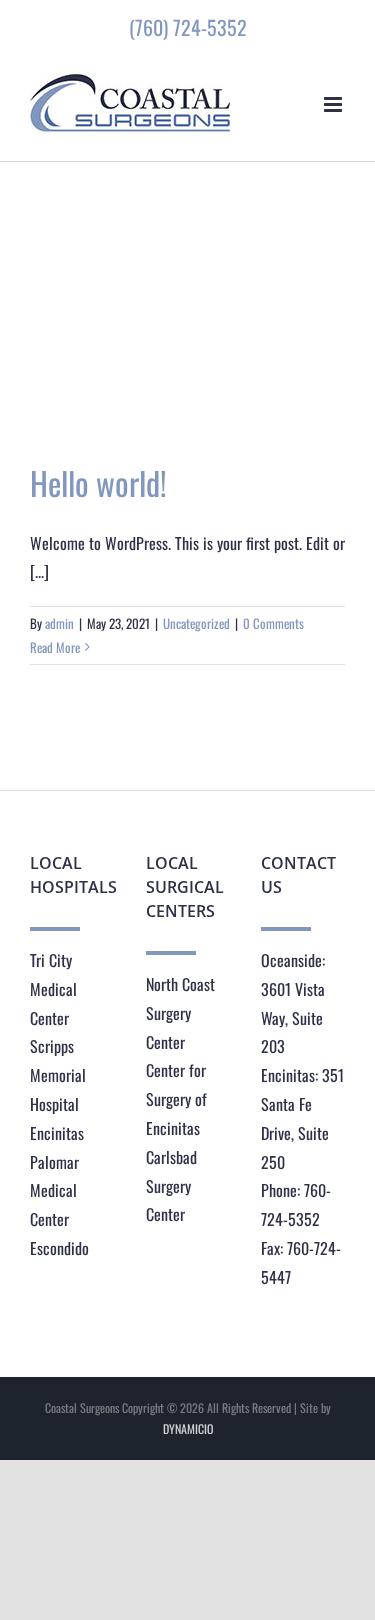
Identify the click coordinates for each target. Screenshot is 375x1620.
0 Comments (273, 623)
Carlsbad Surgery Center (171, 1186)
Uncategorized (196, 623)
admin (59, 623)
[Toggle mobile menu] (334, 104)
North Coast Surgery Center (180, 1013)
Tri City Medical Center (53, 989)
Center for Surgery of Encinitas (176, 1099)
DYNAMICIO (188, 1428)
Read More (55, 647)
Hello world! (98, 482)
